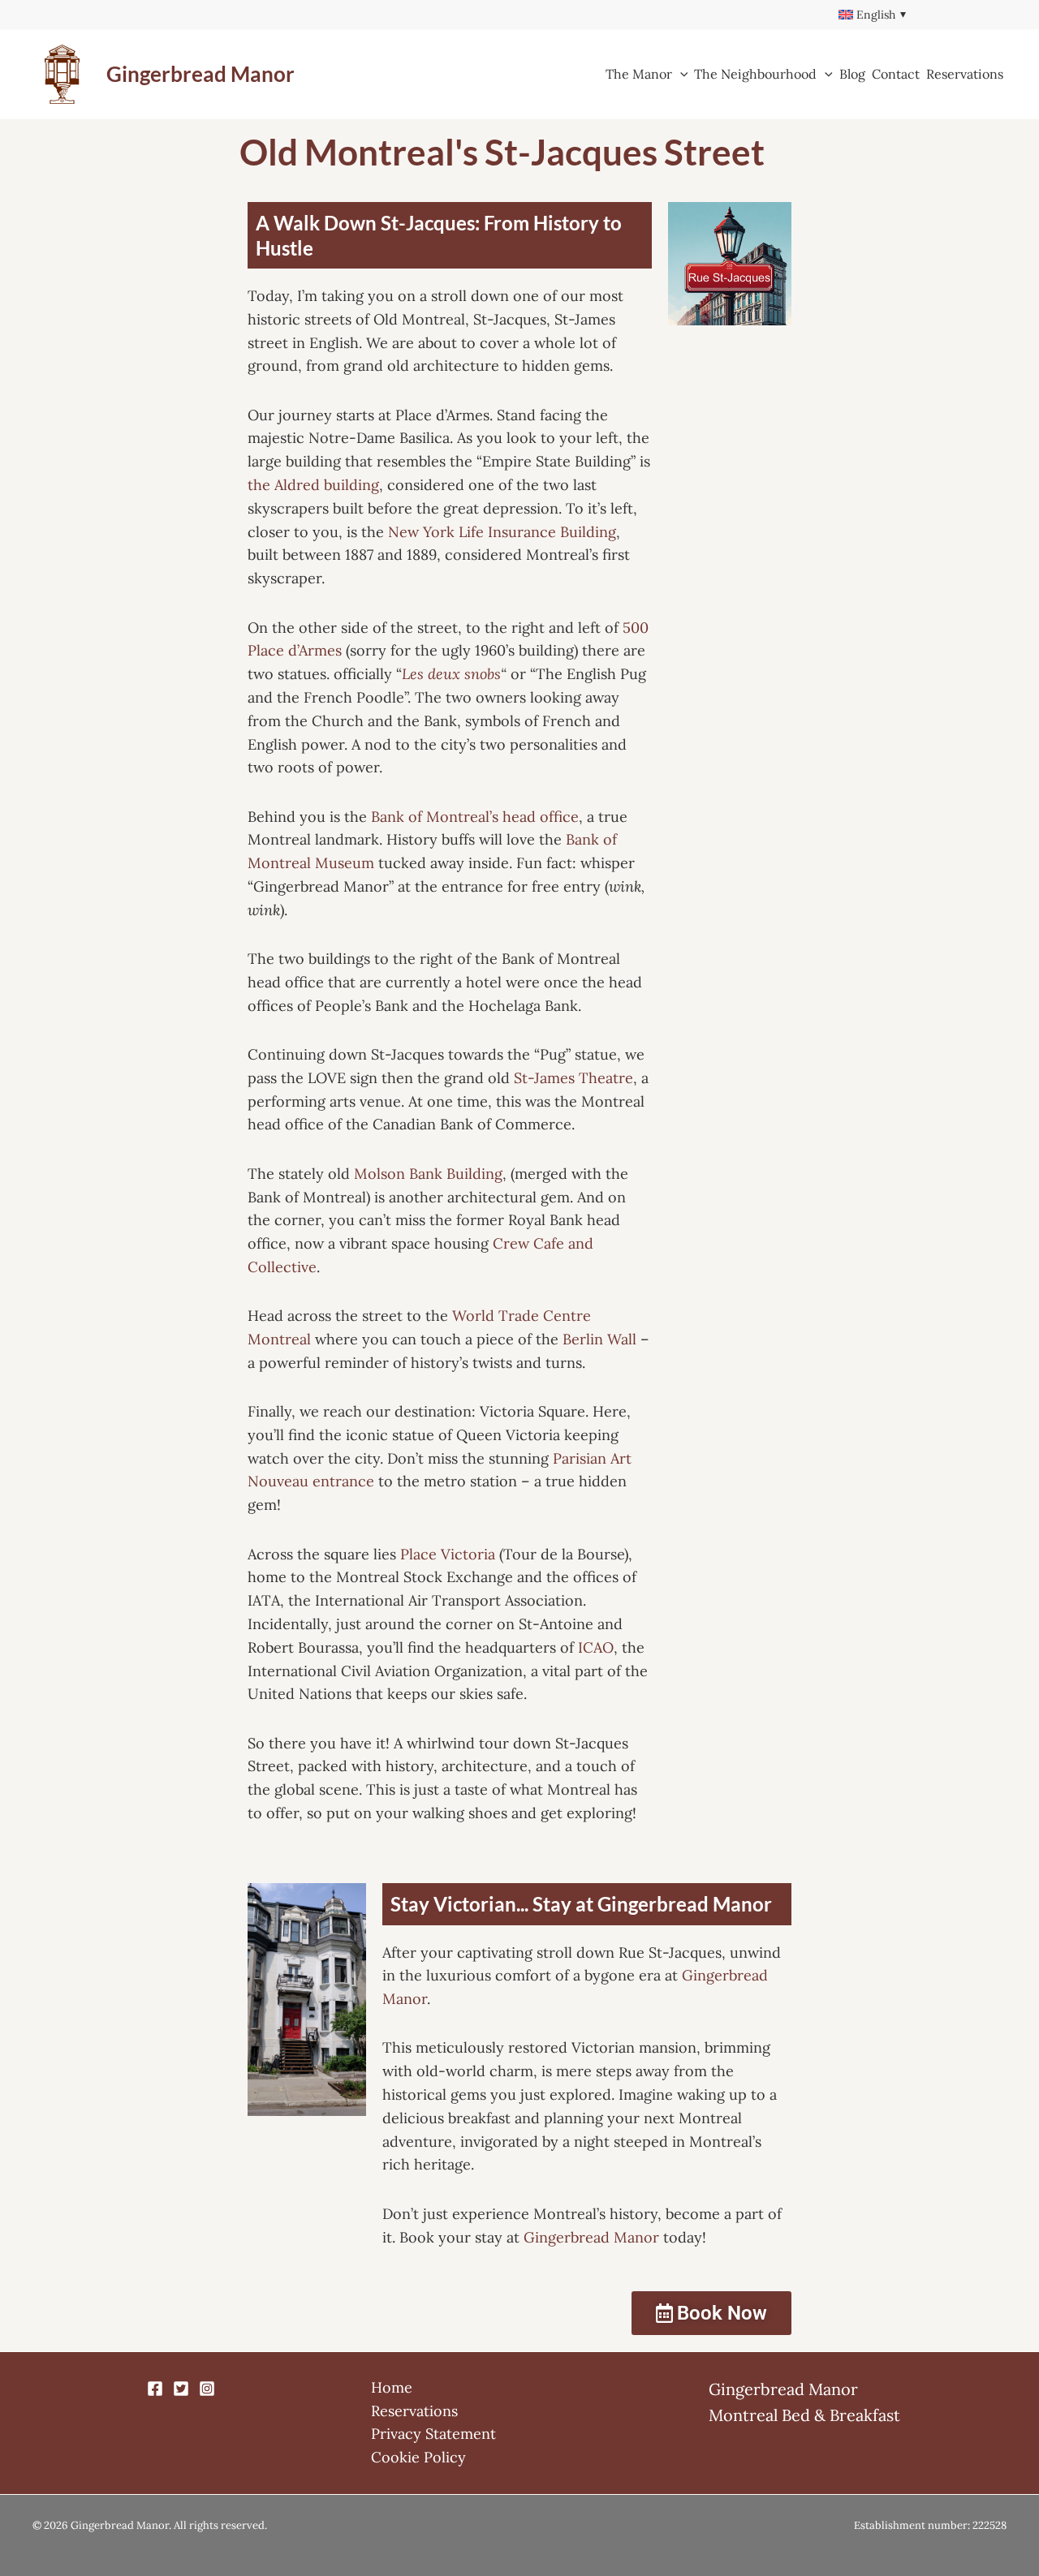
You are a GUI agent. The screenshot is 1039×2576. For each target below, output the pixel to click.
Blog (852, 74)
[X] (181, 2389)
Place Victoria (448, 1554)
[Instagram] (207, 2389)
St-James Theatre (573, 1078)
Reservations (965, 74)
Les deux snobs (451, 674)
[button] (680, 74)
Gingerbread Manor (200, 74)
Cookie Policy (418, 2457)
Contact (896, 74)
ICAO (596, 1647)
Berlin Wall (599, 1339)
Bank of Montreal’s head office (475, 817)
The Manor (639, 74)
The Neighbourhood (755, 74)
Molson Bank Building (428, 1174)
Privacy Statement (433, 2434)
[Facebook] (155, 2389)
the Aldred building (313, 485)
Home (392, 2387)
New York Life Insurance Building (502, 532)
